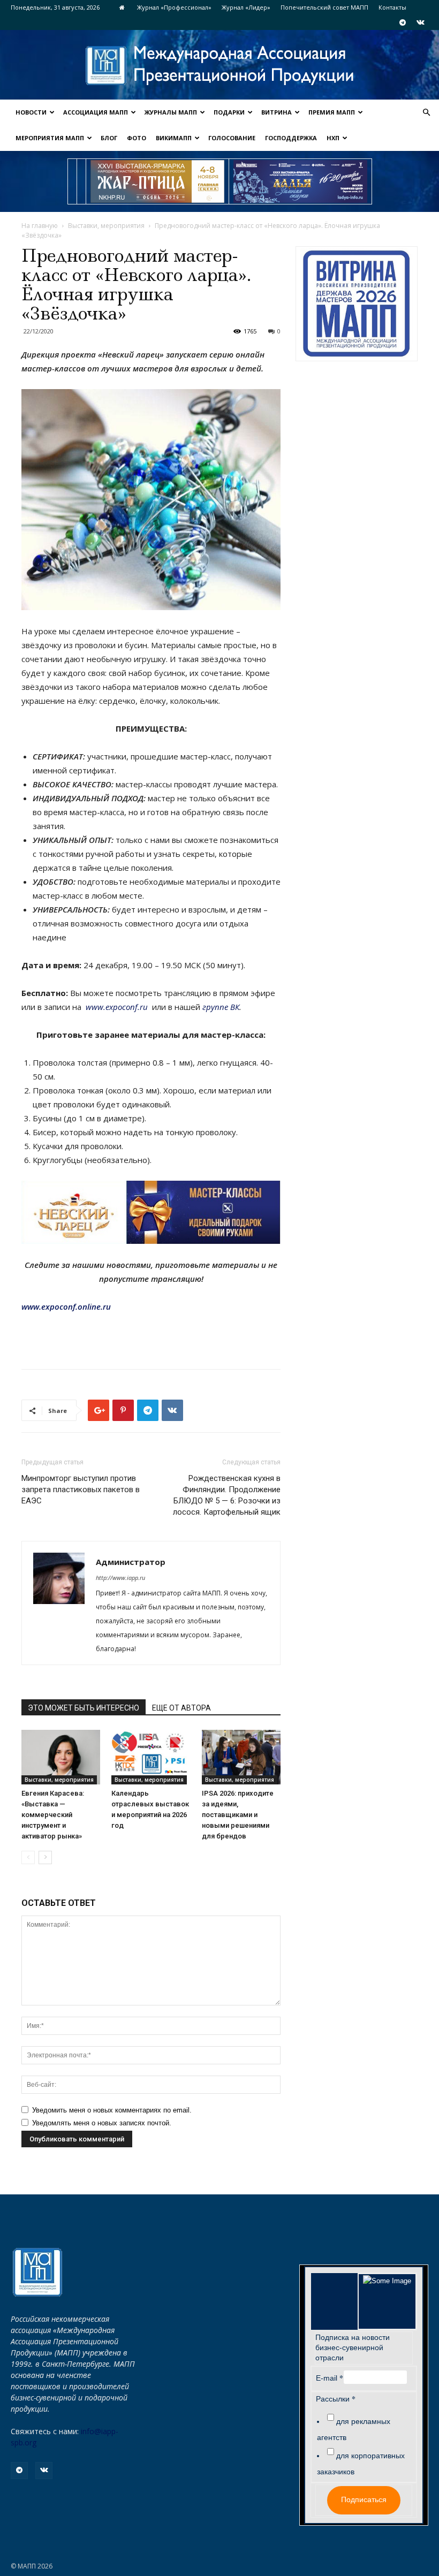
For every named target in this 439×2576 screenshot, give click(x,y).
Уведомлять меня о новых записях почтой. (102, 2123)
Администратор (131, 1562)
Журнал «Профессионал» (174, 7)
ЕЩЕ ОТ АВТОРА (181, 1708)
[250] (157, 181)
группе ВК (221, 1007)
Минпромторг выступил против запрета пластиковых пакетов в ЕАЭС (81, 1490)
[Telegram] (403, 22)
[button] (426, 113)
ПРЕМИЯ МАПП (332, 112)
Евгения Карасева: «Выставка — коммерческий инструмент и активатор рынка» (53, 1815)
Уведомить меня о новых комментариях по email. (112, 2110)
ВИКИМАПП (174, 138)
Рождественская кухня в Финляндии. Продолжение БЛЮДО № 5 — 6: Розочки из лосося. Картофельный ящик (227, 1495)
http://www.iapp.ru (120, 1578)
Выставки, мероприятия (106, 226)
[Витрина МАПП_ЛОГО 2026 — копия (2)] (357, 304)
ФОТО (137, 138)
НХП (333, 138)
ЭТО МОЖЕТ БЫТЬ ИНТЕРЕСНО (84, 1708)
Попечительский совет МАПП (324, 7)
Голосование (232, 138)
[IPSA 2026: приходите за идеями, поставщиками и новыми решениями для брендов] (241, 1757)
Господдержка (291, 138)
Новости (31, 112)
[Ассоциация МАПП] (219, 66)
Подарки (229, 112)
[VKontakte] (420, 22)
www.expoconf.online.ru (66, 1306)
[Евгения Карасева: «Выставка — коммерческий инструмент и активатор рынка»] (61, 1757)
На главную (40, 226)
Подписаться (364, 2499)
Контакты (392, 7)
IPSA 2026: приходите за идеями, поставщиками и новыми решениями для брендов (238, 1815)
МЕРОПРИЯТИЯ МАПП (50, 138)
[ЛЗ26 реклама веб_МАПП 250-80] (300, 181)
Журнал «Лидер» (246, 7)
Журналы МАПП (171, 112)
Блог (109, 138)
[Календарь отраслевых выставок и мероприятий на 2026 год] (151, 1757)
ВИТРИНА (277, 112)
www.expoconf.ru (117, 1007)
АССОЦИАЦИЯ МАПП (96, 112)
